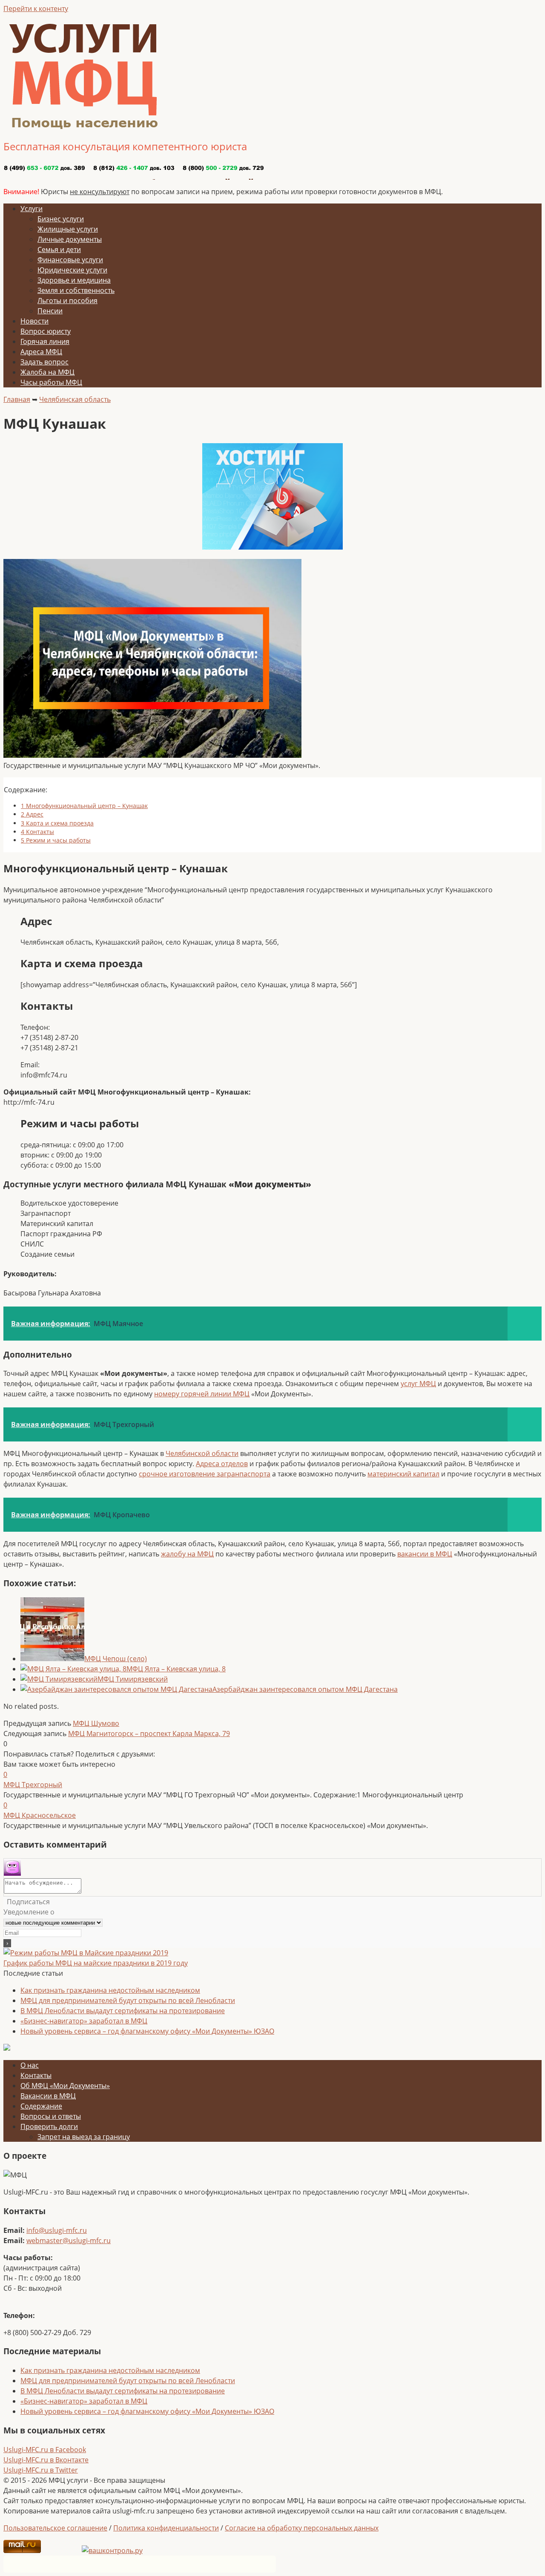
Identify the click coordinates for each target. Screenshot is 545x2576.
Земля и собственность (76, 290)
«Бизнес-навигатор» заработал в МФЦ (84, 2021)
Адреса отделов (222, 1464)
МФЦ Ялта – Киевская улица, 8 (176, 1669)
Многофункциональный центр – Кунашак (84, 806)
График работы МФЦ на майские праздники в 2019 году (96, 1963)
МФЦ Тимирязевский (133, 1679)
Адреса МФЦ (41, 352)
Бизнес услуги (61, 219)
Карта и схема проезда (57, 823)
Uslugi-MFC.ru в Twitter (41, 2470)
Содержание (41, 2106)
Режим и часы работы (56, 840)
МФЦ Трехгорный (33, 1785)
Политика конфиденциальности (166, 2528)
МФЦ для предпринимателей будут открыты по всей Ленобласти (128, 2000)
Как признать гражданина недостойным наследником (110, 1990)
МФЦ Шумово (96, 1723)
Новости (34, 321)
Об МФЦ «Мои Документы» (65, 2086)
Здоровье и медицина (74, 280)
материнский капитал (403, 1474)
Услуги (32, 209)
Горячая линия (45, 341)
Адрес (32, 814)
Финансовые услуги (70, 260)
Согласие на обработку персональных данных (302, 2528)
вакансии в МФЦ (425, 1554)
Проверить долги (49, 2126)
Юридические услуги (72, 270)
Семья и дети (59, 249)
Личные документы (70, 239)
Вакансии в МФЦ (48, 2096)
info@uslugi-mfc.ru (57, 2230)
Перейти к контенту (36, 9)
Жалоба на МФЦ (47, 372)
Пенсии (50, 311)
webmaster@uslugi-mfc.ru (69, 2241)
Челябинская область (75, 399)
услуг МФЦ (418, 1384)
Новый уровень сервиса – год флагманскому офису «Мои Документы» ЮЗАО (147, 2031)
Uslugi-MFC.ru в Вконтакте (46, 2460)
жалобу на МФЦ (187, 1554)
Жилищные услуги (68, 229)
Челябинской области (202, 1453)
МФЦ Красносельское (40, 1815)
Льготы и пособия (67, 301)
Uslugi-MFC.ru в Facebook (45, 2450)
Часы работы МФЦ (51, 382)
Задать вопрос (44, 362)
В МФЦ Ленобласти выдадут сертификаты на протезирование (123, 2011)
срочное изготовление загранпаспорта (205, 1474)
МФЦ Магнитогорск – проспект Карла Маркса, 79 (149, 1734)
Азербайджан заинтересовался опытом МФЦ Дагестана (305, 1689)
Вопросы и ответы (51, 2116)
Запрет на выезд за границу (84, 2137)
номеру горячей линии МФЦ (202, 1394)
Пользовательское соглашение (55, 2528)
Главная (17, 399)
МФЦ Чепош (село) (116, 1659)
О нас (30, 2065)
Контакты (37, 832)
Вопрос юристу (46, 331)
